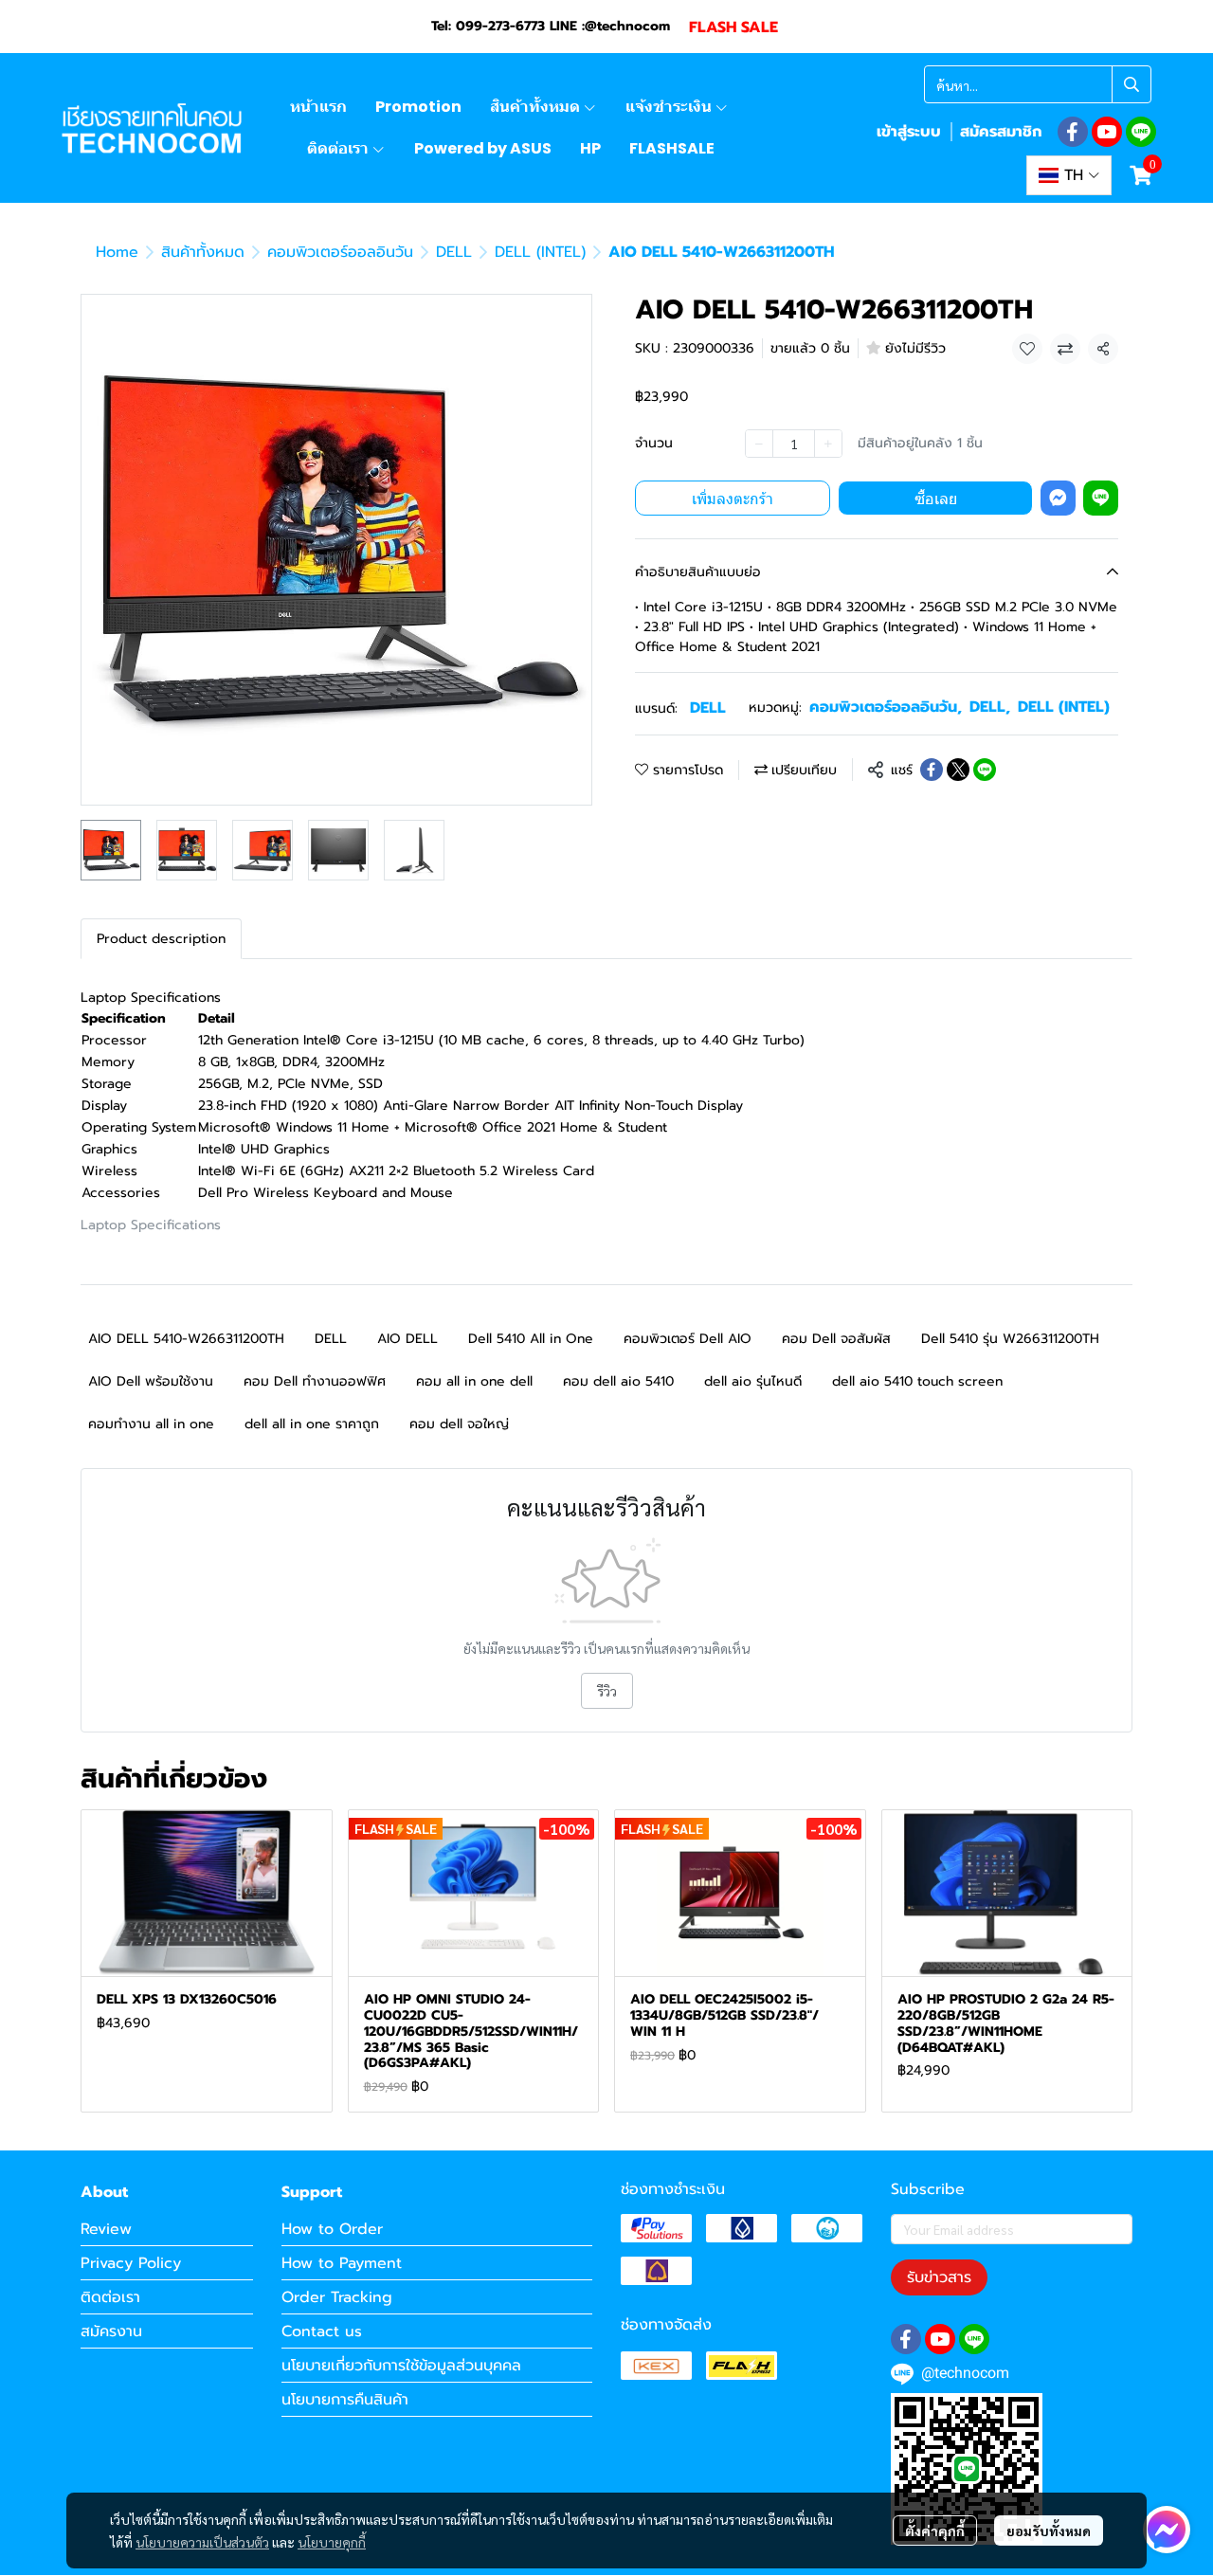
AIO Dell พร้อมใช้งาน (151, 1381)
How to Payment (342, 2263)
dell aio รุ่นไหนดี (753, 1381)
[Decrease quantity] (759, 444)
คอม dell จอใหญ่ (459, 1424)
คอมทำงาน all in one (151, 1424)
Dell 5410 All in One (531, 1339)
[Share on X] (958, 770)
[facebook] (1073, 132)
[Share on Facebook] (932, 770)
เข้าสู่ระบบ (909, 132)
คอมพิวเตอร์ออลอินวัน (340, 252)
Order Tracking (337, 2297)
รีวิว (607, 1691)
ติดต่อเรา (110, 2297)
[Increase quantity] (828, 444)
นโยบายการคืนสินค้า (345, 2400)
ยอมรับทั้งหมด (1049, 2531)
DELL (454, 252)
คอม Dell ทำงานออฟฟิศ (315, 1381)
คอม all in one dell (474, 1381)
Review (106, 2229)
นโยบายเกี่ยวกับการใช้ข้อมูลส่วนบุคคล (401, 2366)
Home (117, 252)
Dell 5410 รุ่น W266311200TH (1010, 1339)
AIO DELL (407, 1339)
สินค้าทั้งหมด (203, 252)
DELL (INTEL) (540, 252)
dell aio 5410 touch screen (917, 1381)
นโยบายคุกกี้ (332, 2542)
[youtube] (1107, 132)
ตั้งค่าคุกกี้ (935, 2531)
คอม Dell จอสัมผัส (836, 1339)
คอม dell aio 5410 (618, 1381)
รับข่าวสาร (939, 2277)
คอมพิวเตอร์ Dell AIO (688, 1339)
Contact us (322, 2331)
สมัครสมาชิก (1001, 132)
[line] (1141, 132)
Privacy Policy (131, 2263)
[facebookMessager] (1167, 2530)
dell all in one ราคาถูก (312, 1424)
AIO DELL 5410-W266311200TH (186, 1339)
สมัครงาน (111, 2331)
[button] (1038, 84)
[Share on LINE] (985, 770)
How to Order (332, 2229)
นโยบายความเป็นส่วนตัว (202, 2542)
